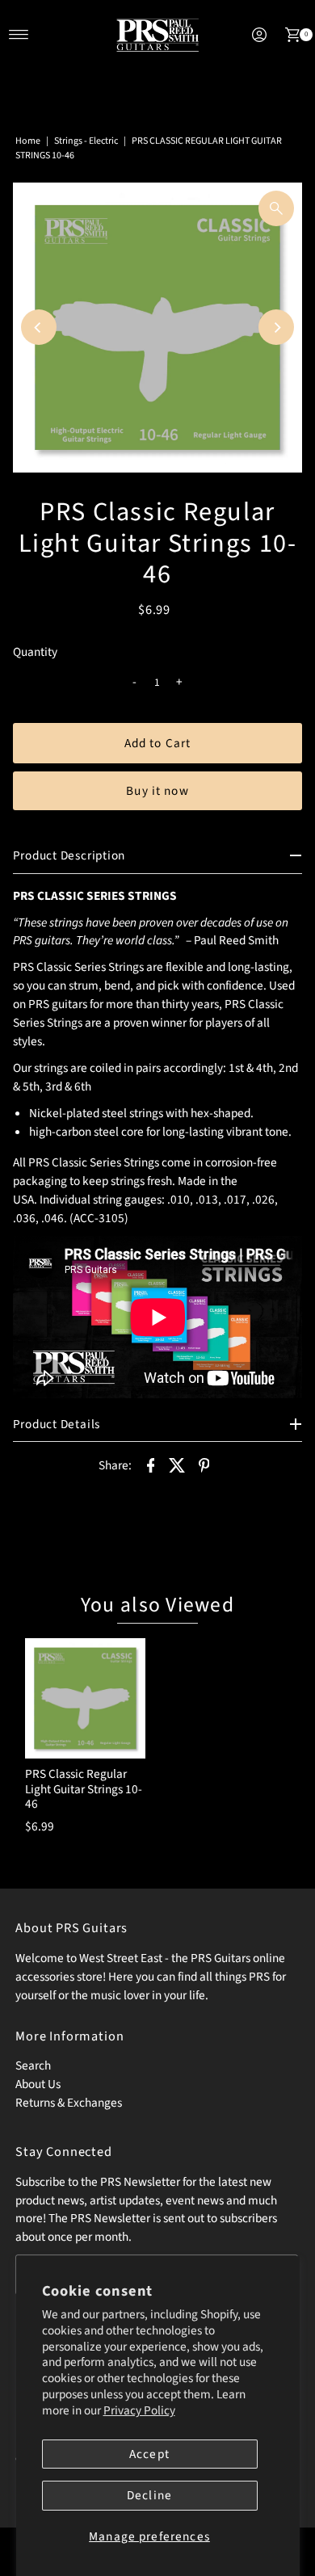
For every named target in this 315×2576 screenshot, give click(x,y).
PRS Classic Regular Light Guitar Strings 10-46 (84, 1789)
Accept (149, 2454)
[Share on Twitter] (177, 1464)
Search (33, 2065)
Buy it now (157, 791)
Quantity (35, 652)
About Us (38, 2084)
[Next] (276, 327)
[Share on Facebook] (150, 1464)
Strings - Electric (86, 141)
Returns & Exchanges (69, 2103)
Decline (149, 2495)
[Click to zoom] (276, 208)
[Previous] (39, 327)
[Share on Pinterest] (204, 1464)
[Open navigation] (19, 35)
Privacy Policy (139, 2410)
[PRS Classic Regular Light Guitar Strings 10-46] (85, 1698)
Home (28, 141)
